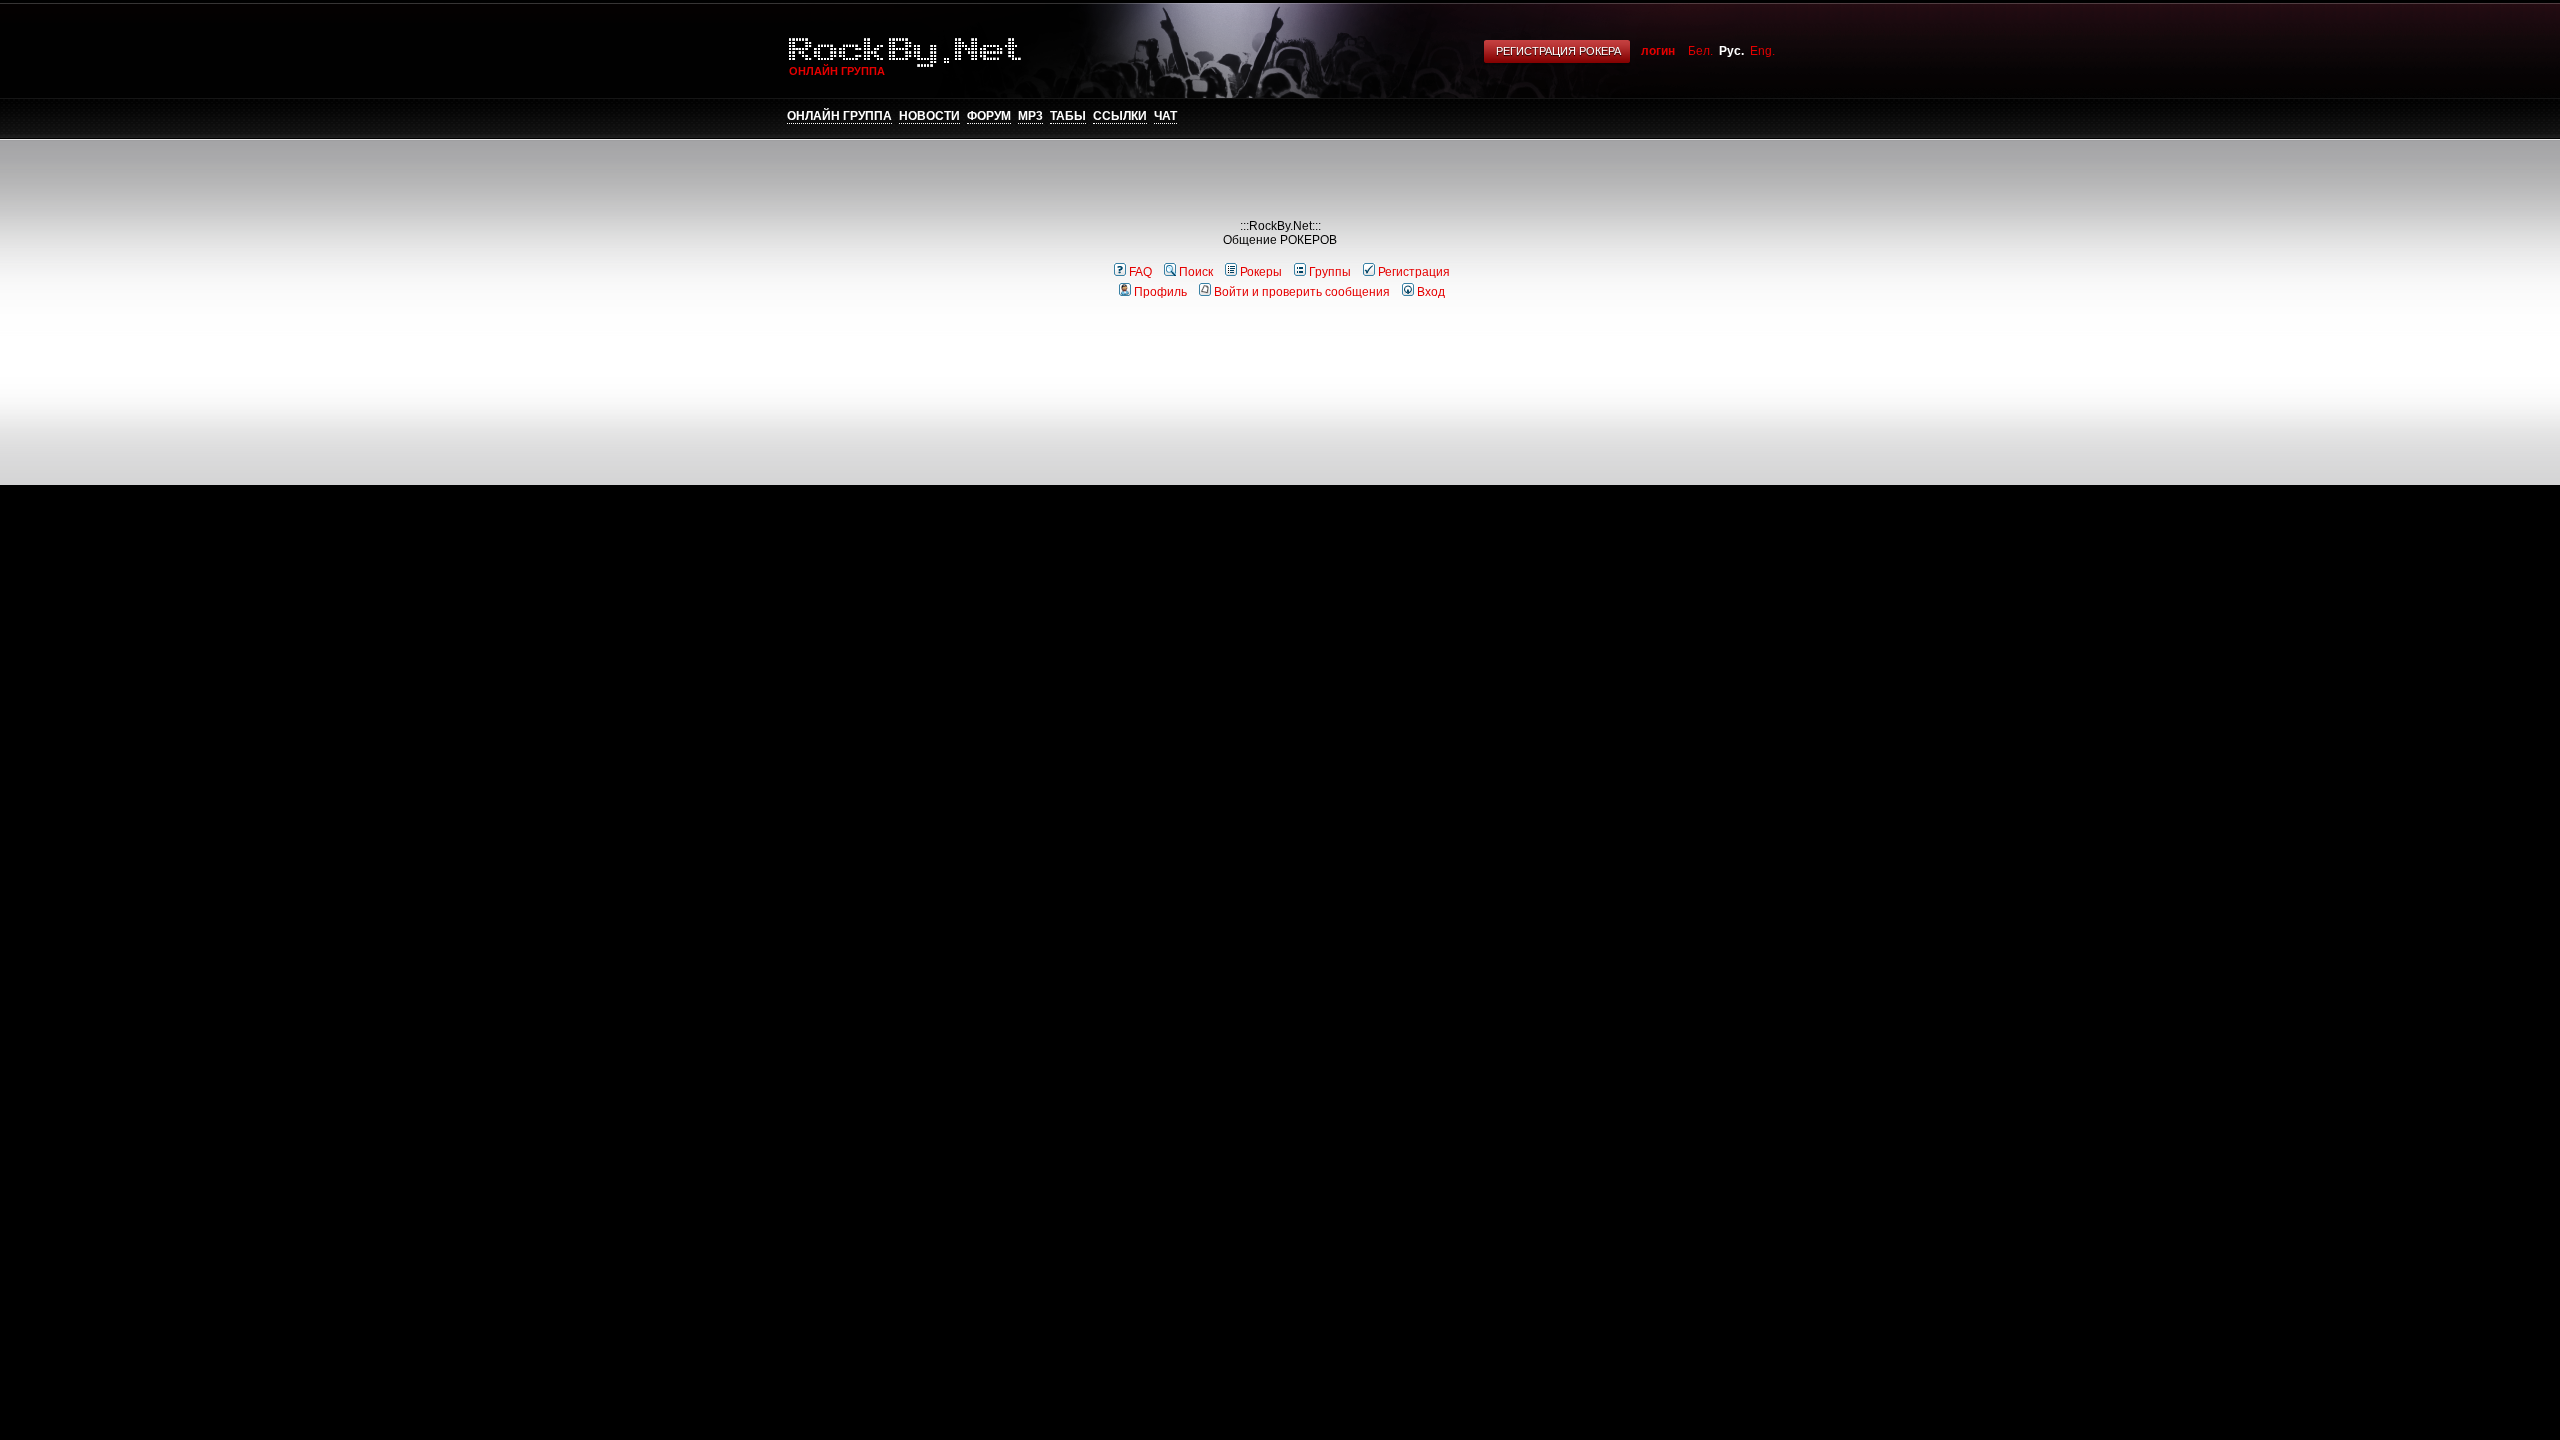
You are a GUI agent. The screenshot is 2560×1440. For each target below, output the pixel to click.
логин (1658, 51)
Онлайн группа (839, 116)
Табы (1068, 116)
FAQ (1140, 272)
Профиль (1160, 292)
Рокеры (1261, 272)
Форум (989, 116)
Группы (1330, 272)
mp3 (1030, 116)
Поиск (1196, 272)
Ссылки (1120, 116)
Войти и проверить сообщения (1302, 292)
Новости (929, 116)
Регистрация (1414, 272)
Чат (1165, 116)
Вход (1431, 292)
